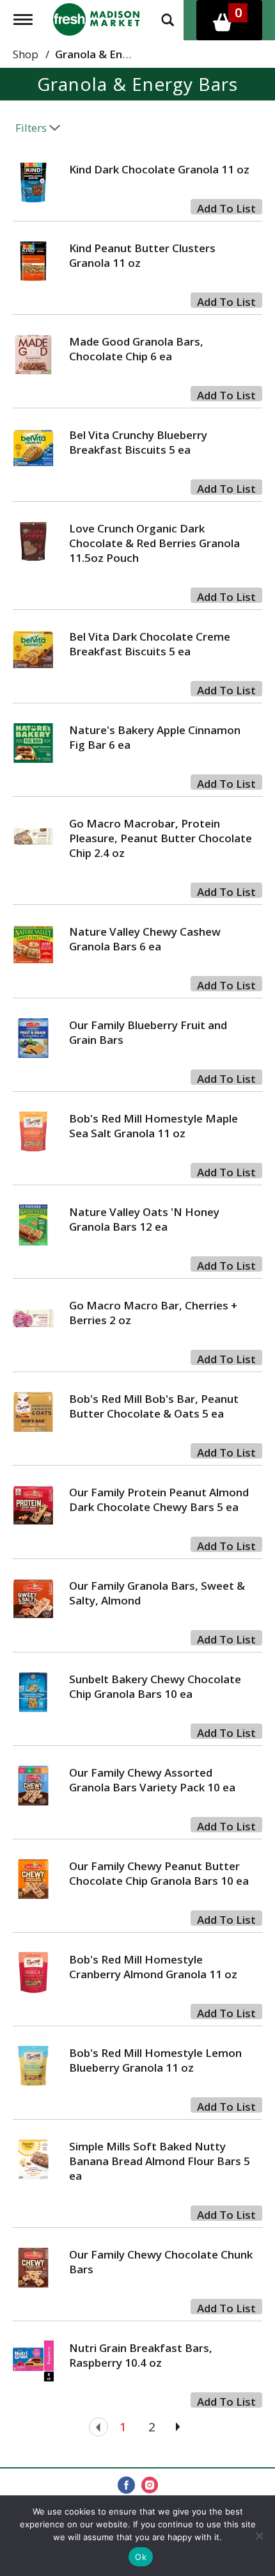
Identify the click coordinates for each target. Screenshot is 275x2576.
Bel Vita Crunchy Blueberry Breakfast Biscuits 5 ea (138, 442)
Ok (141, 2557)
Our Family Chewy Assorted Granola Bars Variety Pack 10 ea (152, 1780)
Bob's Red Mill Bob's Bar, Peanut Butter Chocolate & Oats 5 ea (154, 1406)
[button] (226, 207)
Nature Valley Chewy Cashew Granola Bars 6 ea (145, 939)
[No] (259, 2536)
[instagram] (150, 2486)
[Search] (168, 19)
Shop (26, 54)
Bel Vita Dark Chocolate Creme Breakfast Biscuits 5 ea (150, 644)
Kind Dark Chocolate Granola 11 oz (159, 169)
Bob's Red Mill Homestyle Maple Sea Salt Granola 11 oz (153, 1126)
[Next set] (177, 2427)
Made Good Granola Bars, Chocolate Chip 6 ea (136, 349)
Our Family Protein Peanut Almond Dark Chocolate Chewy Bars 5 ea (159, 1500)
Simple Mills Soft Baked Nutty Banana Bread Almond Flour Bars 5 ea (160, 2161)
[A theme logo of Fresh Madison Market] (96, 18)
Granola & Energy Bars (114, 54)
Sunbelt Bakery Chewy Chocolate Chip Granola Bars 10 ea (155, 1686)
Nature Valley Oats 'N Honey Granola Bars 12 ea (144, 1219)
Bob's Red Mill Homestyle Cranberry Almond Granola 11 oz (153, 1967)
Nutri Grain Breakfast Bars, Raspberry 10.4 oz (141, 2355)
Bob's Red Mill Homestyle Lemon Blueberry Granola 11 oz (155, 2060)
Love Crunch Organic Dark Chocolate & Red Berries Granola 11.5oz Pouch (154, 543)
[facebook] (126, 2486)
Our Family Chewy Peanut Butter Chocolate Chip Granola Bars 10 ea (159, 1873)
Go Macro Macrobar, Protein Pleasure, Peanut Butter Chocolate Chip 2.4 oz (161, 838)
